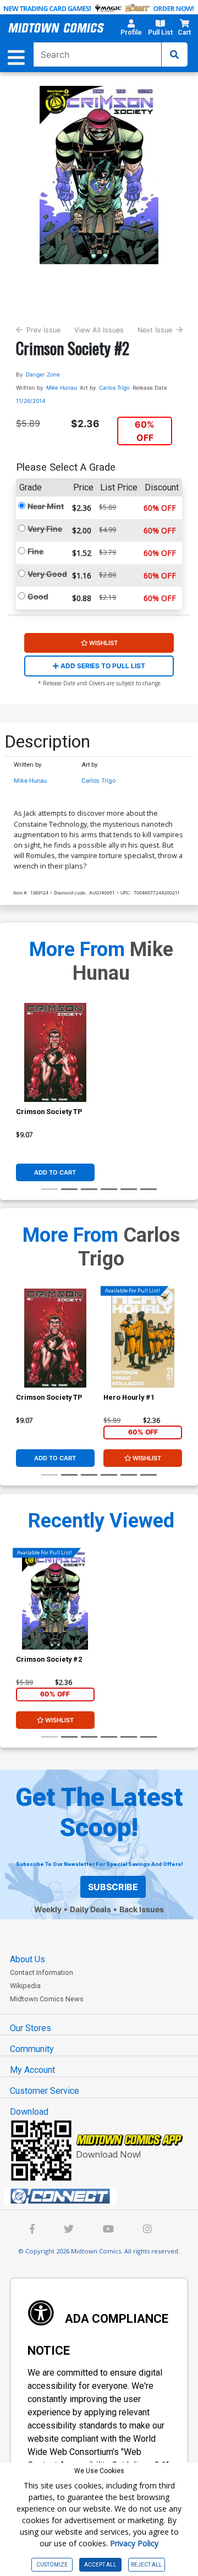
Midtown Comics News (47, 1999)
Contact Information (42, 1972)
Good (38, 596)
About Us (28, 1959)
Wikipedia (25, 1986)
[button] (131, 29)
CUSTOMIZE (52, 2565)
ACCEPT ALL (100, 2565)
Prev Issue (43, 330)
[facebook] (32, 2230)
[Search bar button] (174, 54)
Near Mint (46, 506)
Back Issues (142, 1909)
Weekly (48, 1909)
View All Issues (99, 330)
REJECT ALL (147, 2565)
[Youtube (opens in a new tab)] (108, 2230)
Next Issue (155, 330)
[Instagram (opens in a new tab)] (147, 2230)
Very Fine (45, 529)
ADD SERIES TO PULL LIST (102, 666)
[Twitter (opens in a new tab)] (69, 2230)
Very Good (47, 574)
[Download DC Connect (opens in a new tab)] (103, 2196)
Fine (35, 551)
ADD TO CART (55, 1172)
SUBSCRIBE (113, 1887)
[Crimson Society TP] (55, 1052)
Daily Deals (90, 1909)
